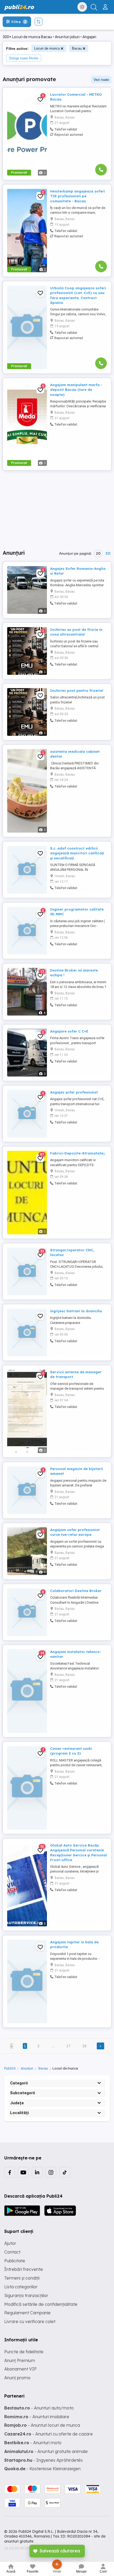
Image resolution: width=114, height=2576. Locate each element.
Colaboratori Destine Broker (76, 1591)
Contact (12, 2252)
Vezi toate (101, 80)
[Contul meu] (106, 5)
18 (84, 2046)
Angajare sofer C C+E (69, 1031)
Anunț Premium (20, 2360)
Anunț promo (17, 2378)
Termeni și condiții (22, 2278)
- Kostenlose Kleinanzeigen (42, 2469)
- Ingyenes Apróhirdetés (43, 2460)
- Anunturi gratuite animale (46, 2451)
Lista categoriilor (21, 2287)
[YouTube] (23, 2172)
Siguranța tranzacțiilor (26, 2295)
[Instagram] (51, 2172)
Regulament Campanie (27, 2313)
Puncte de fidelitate (24, 2352)
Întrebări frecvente (24, 2269)
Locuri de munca (47, 48)
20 (98, 553)
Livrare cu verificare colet (30, 2321)
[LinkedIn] (37, 2172)
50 (108, 553)
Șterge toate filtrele (24, 58)
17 (68, 2046)
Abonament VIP (20, 2369)
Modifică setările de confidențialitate (41, 2304)
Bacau (77, 48)
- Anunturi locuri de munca (42, 2425)
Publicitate (15, 2261)
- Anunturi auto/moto (39, 2408)
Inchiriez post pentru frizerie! (77, 690)
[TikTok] (65, 2172)
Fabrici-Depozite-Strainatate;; (78, 1153)
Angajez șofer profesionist (74, 1092)
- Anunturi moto (33, 2443)
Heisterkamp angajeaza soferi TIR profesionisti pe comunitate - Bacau (78, 196)
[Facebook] (10, 2172)
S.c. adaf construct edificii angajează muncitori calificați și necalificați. (77, 853)
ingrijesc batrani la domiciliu (76, 1311)
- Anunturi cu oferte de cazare (49, 2434)
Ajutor (10, 2243)
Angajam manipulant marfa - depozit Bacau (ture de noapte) (76, 390)
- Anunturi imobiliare (37, 2417)
